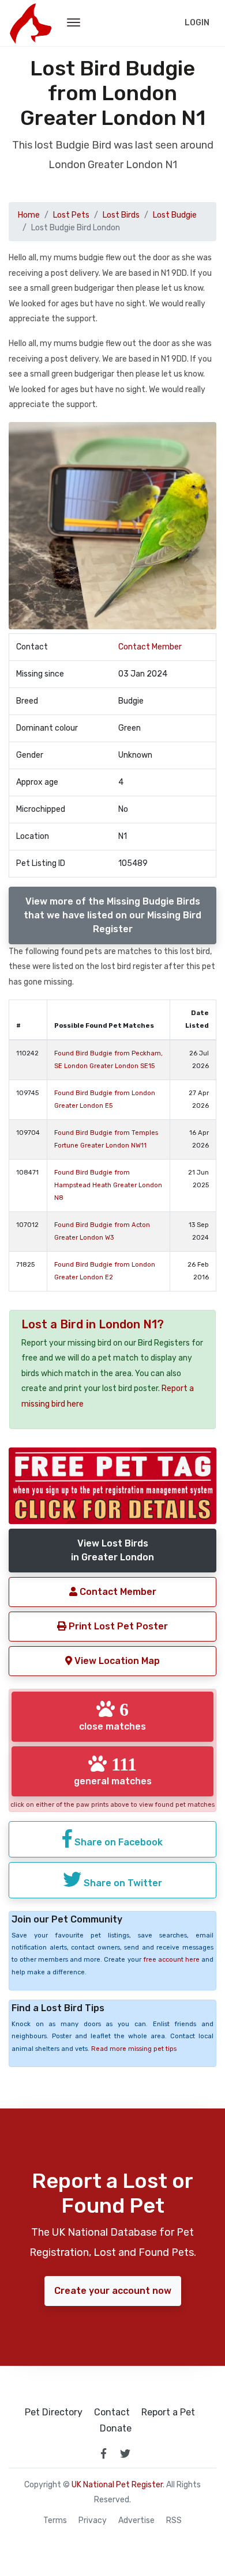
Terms (55, 2521)
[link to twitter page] (125, 2453)
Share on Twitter (122, 1883)
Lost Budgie (175, 215)
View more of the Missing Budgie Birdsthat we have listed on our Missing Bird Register (112, 915)
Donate (116, 2429)
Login (197, 23)
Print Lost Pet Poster (117, 1626)
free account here (171, 1960)
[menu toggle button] (74, 23)
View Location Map (116, 1661)
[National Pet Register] (30, 23)
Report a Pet (168, 2412)
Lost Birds (121, 215)
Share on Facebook (117, 1842)
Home (29, 215)
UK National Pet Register (117, 2485)
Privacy (93, 2521)
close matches (112, 1716)
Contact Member (150, 647)
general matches (113, 1770)
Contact (112, 2412)
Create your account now (113, 2291)
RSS (174, 2521)
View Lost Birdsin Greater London (112, 1550)
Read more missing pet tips (134, 2049)
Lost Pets (71, 215)
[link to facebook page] (103, 2453)
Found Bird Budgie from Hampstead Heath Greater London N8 (108, 1185)
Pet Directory (54, 2412)
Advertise (136, 2521)
